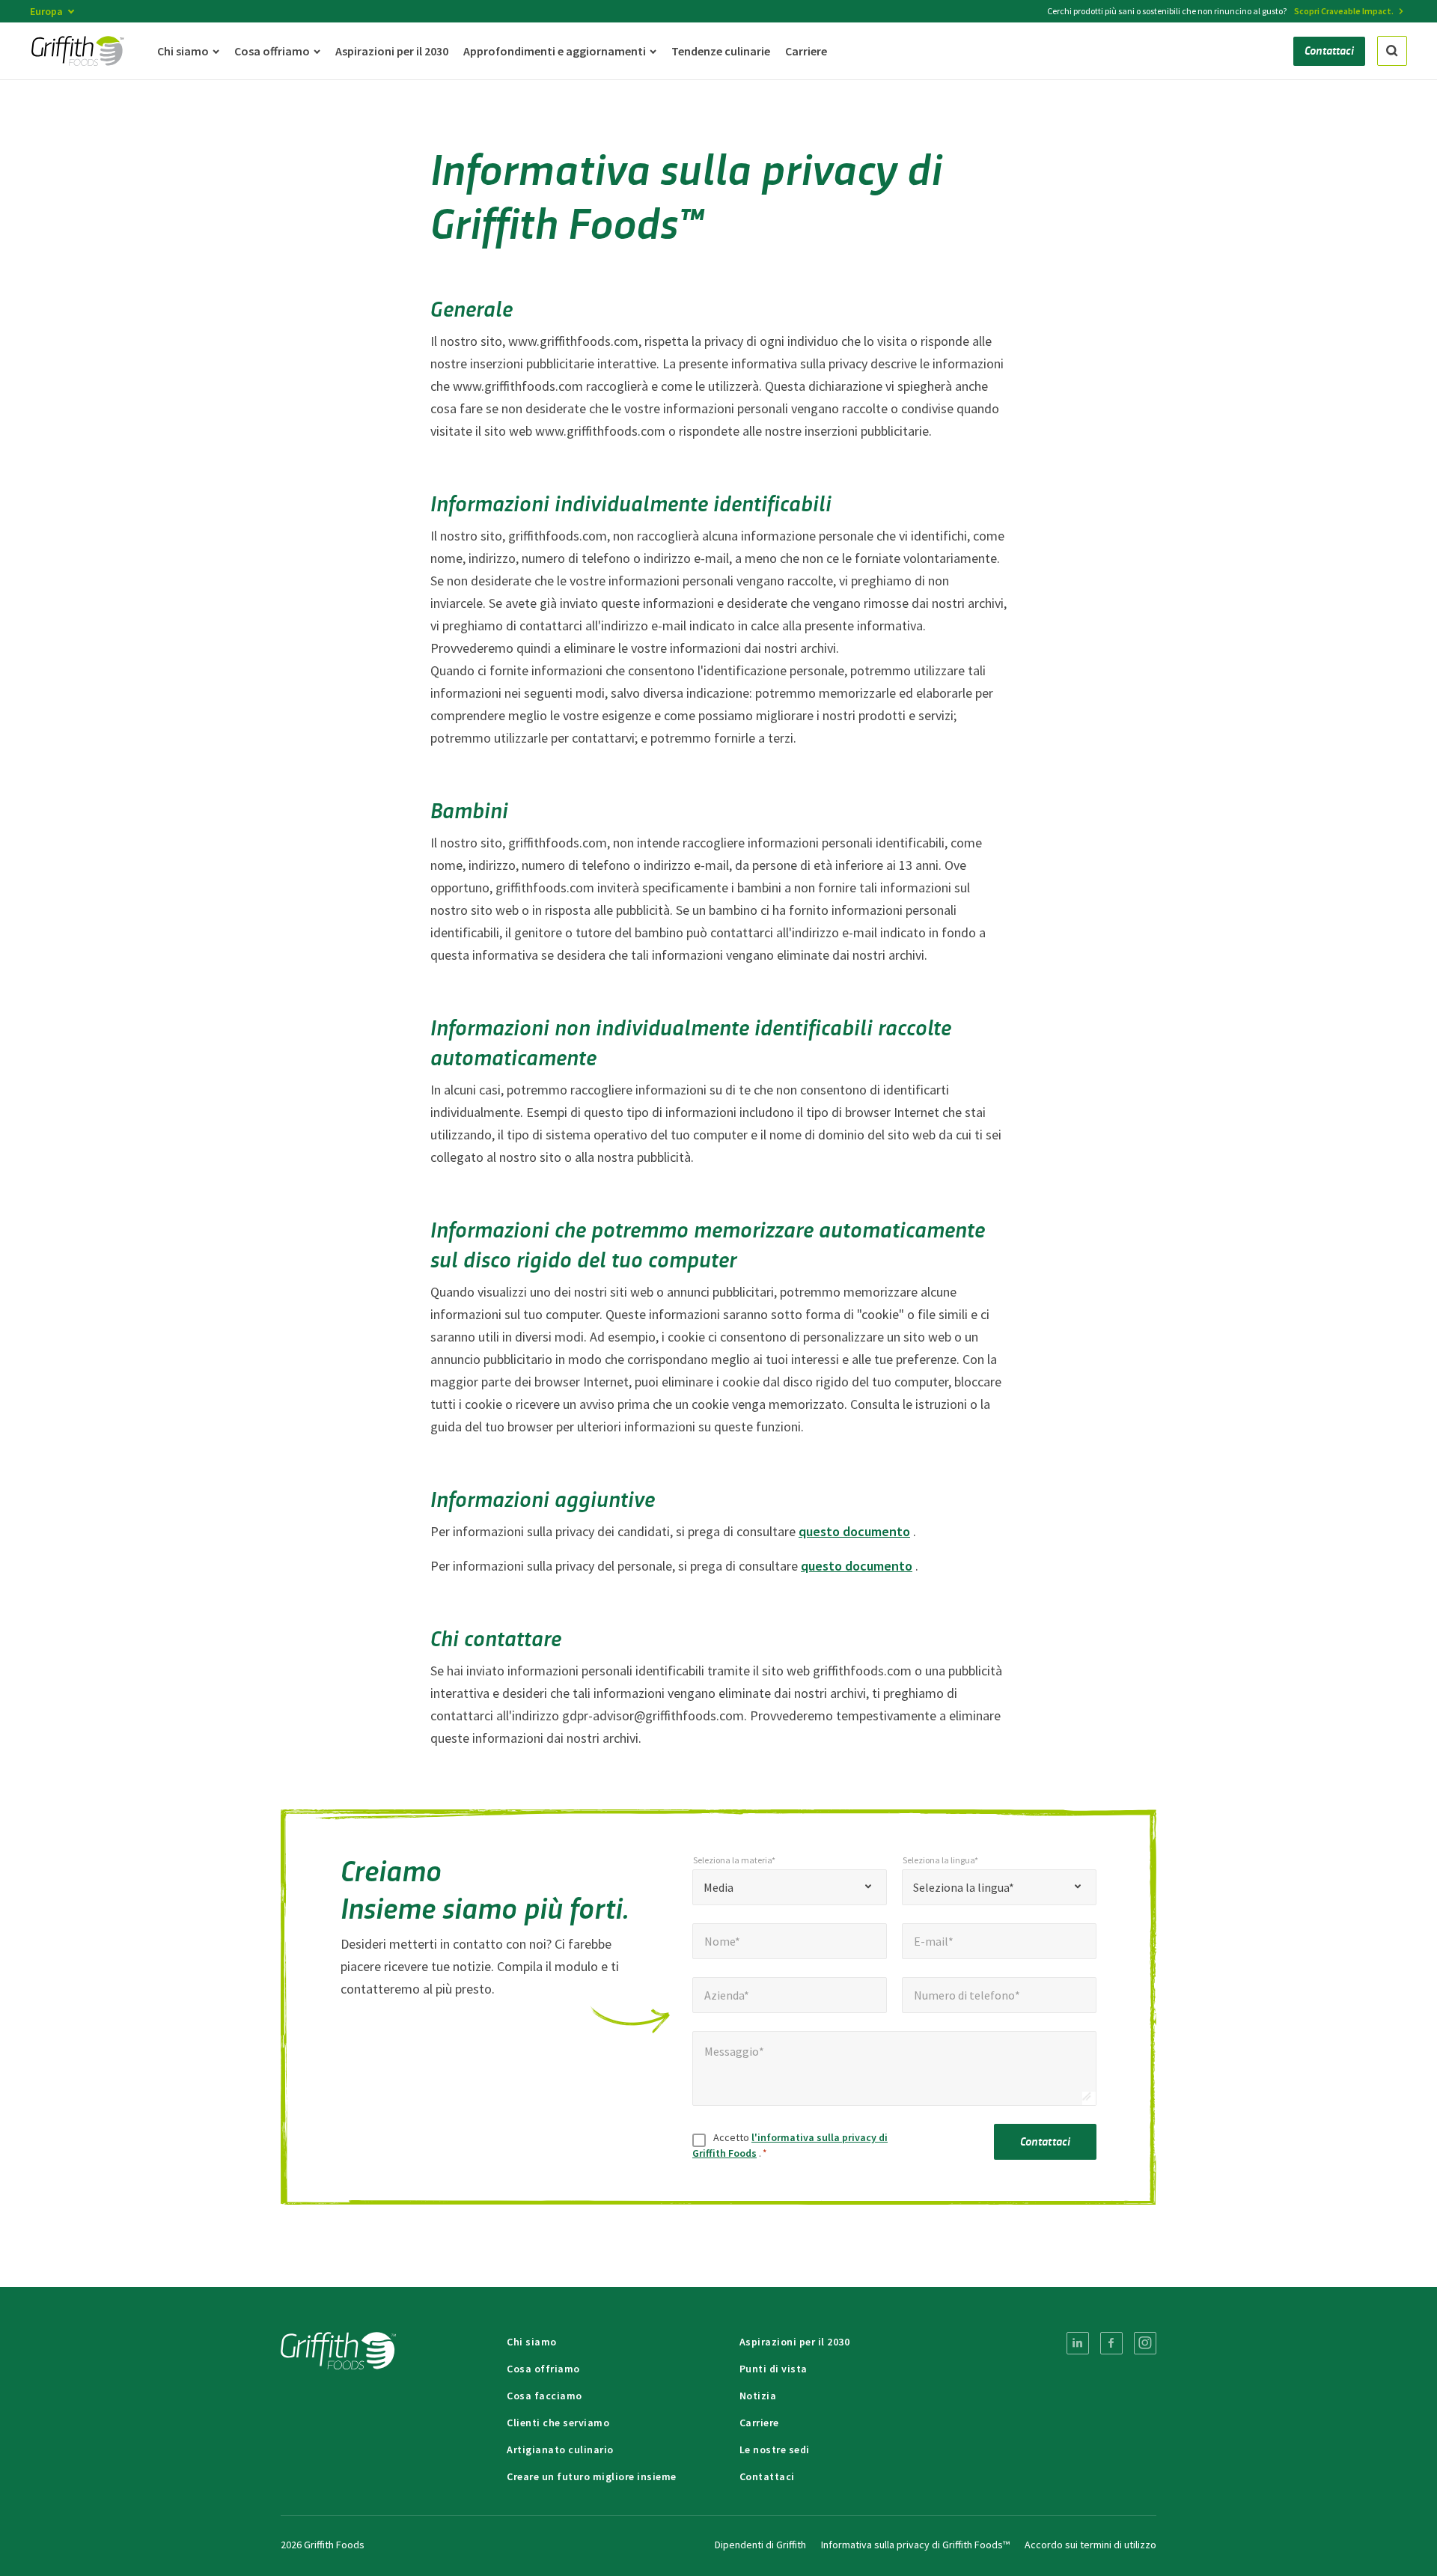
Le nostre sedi (775, 2449)
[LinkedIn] (1078, 2343)
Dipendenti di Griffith (760, 2545)
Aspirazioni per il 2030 (795, 2342)
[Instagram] (1145, 2343)
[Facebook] (1111, 2343)
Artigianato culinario (560, 2449)
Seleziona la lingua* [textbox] (964, 1887)
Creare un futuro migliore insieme (592, 2476)
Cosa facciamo (544, 2396)
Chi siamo (532, 2342)
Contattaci (1046, 2141)
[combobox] (790, 1887)
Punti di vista (774, 2369)
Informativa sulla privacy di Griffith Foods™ (915, 2545)
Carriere (759, 2423)
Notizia (758, 2396)
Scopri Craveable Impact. (1344, 11)
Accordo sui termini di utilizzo (1090, 2545)
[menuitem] (1078, 2343)
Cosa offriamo (543, 2369)
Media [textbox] (718, 1887)
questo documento (854, 1531)
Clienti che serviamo (558, 2423)
